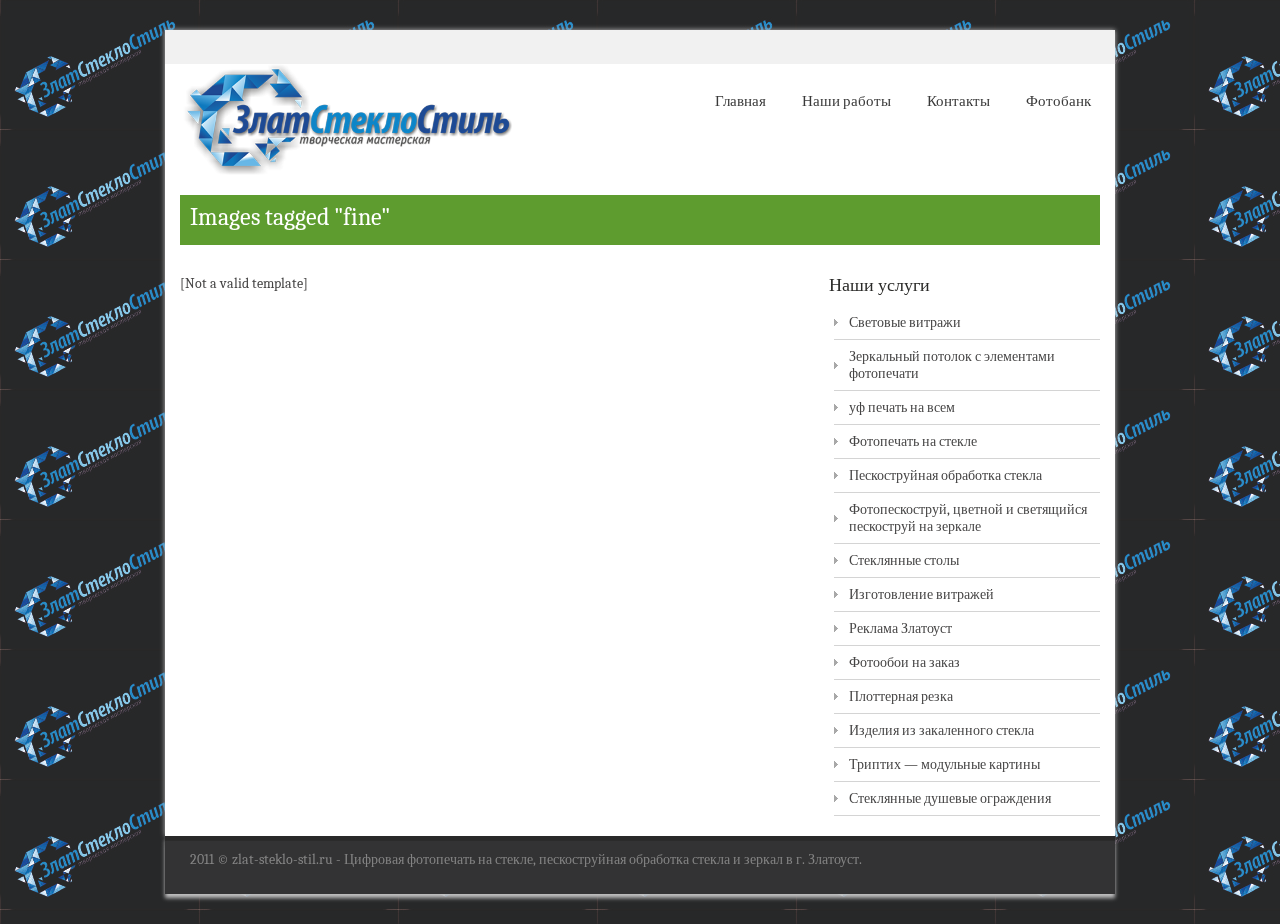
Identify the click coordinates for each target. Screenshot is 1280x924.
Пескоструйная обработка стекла (945, 475)
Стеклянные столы (904, 560)
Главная (740, 101)
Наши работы (846, 101)
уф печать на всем (902, 407)
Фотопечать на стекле (913, 441)
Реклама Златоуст (900, 628)
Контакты (958, 101)
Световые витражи (905, 322)
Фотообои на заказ (904, 662)
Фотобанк (1058, 101)
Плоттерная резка (901, 696)
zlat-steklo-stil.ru (282, 859)
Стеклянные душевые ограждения (950, 798)
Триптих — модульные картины (944, 764)
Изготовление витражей (921, 594)
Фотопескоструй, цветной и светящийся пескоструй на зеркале (968, 518)
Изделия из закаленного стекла (941, 730)
